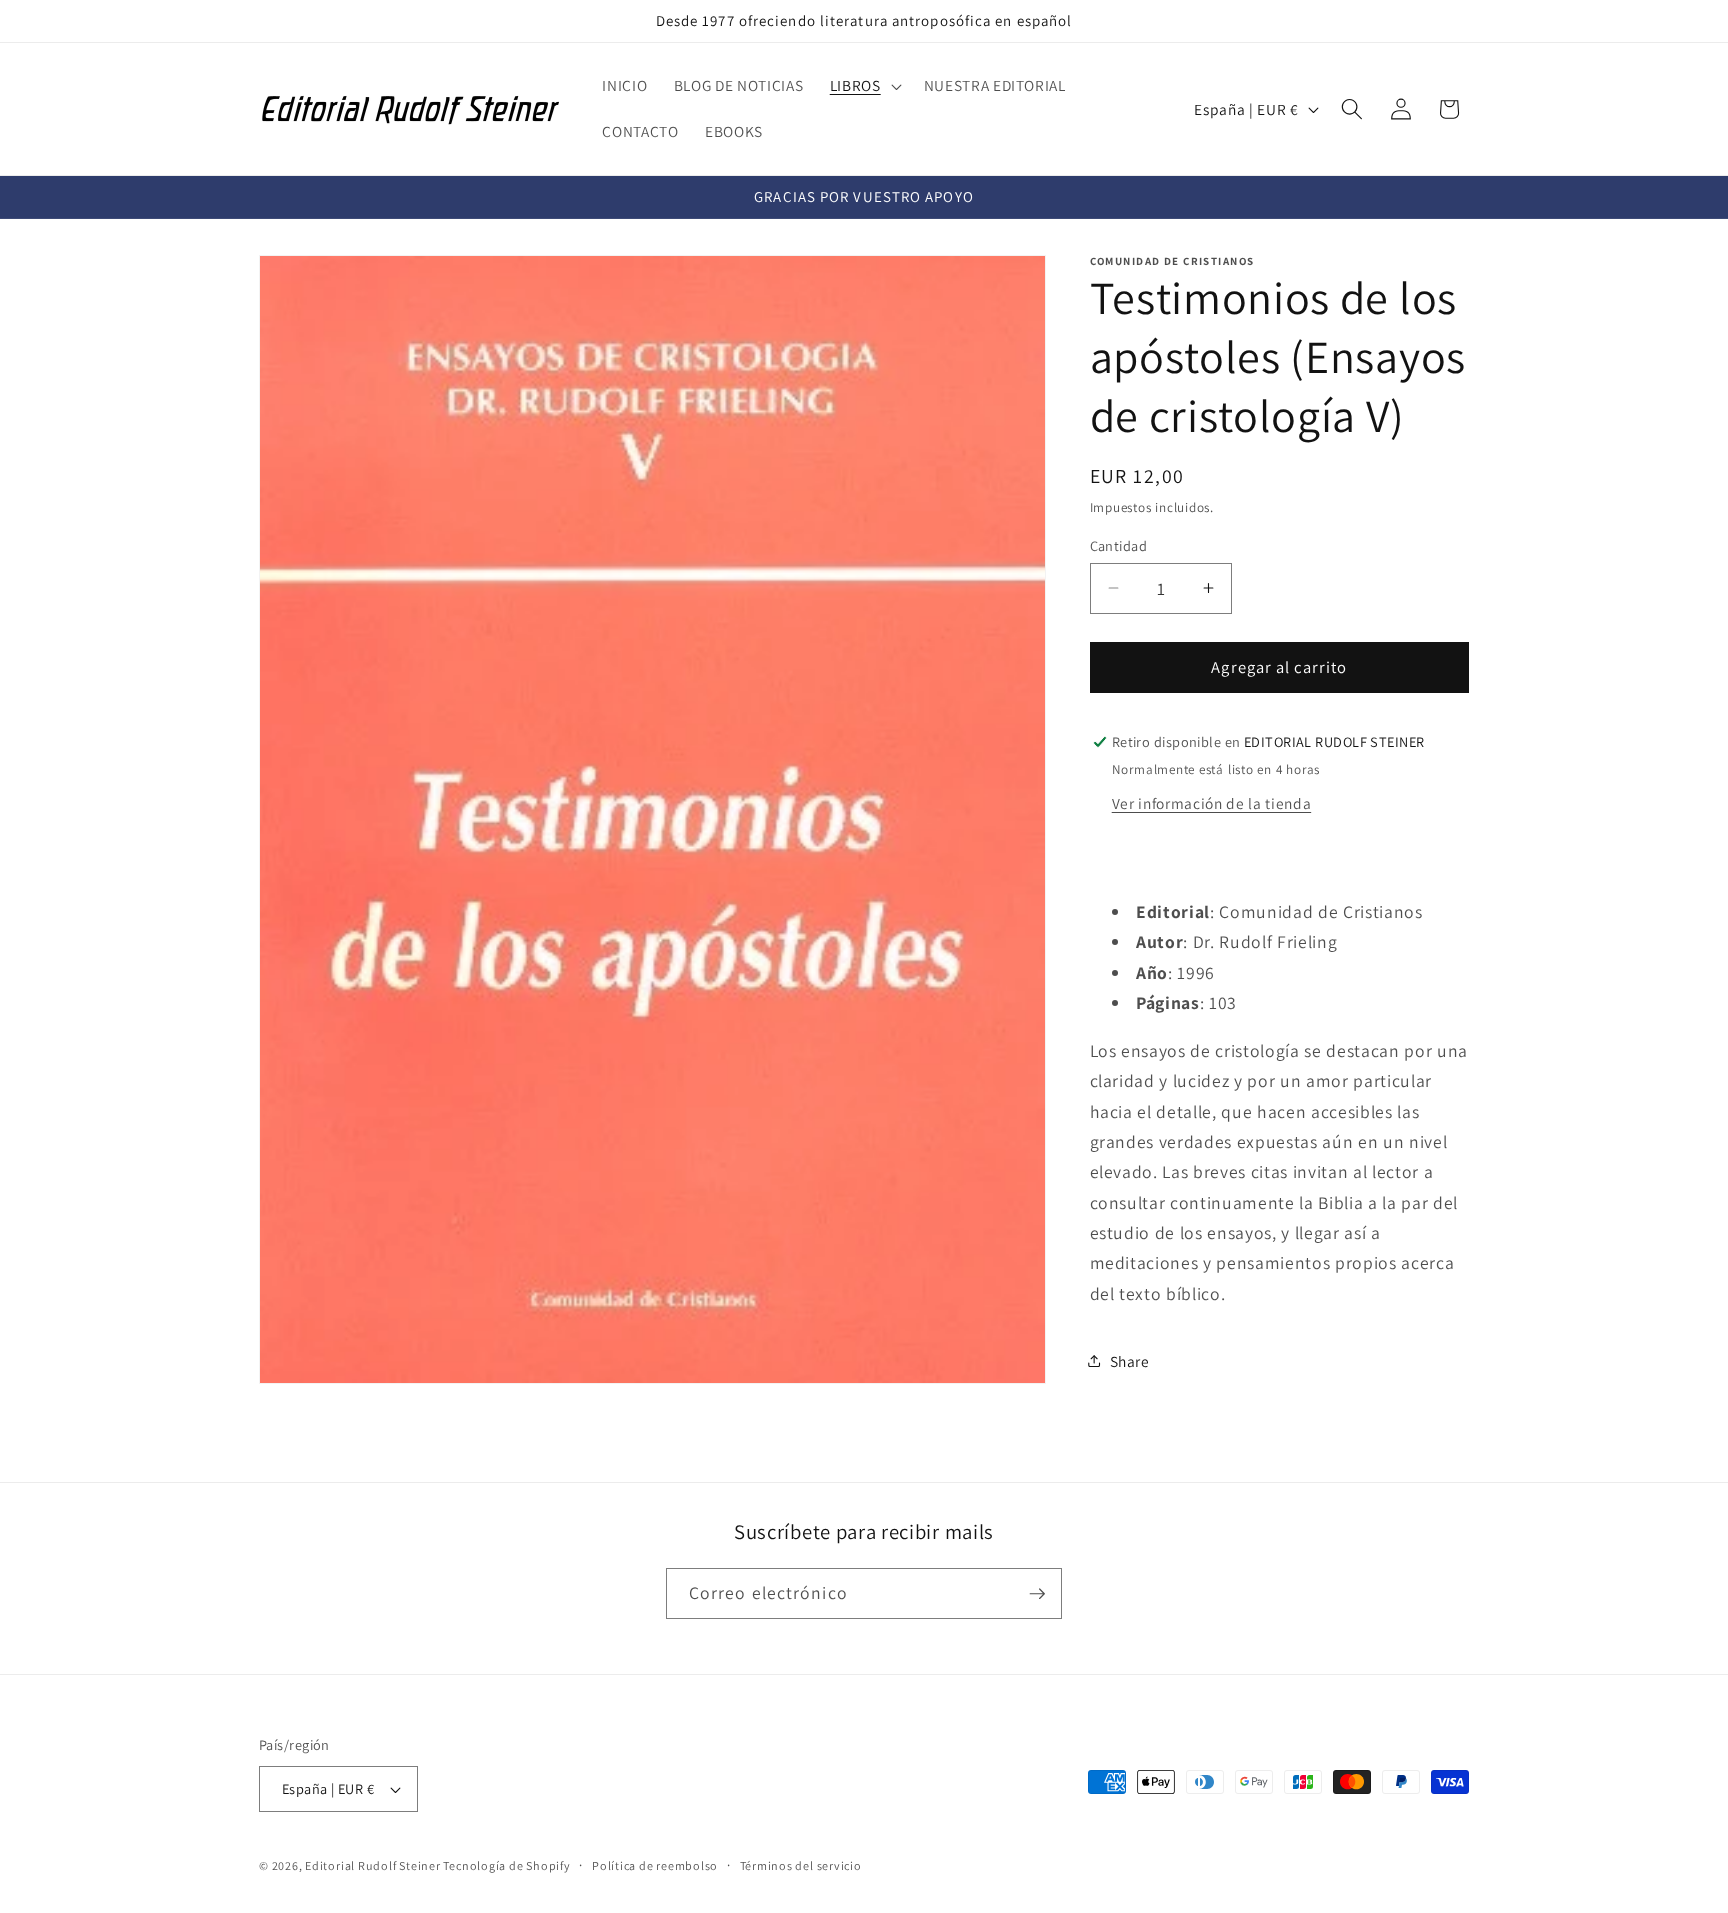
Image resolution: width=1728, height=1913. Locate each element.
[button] (864, 86)
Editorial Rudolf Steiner (374, 1865)
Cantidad (1119, 544)
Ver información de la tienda (1211, 802)
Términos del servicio (801, 1865)
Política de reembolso (655, 1865)
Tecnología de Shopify (506, 1865)
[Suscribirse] (1037, 1594)
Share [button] (1130, 1360)
